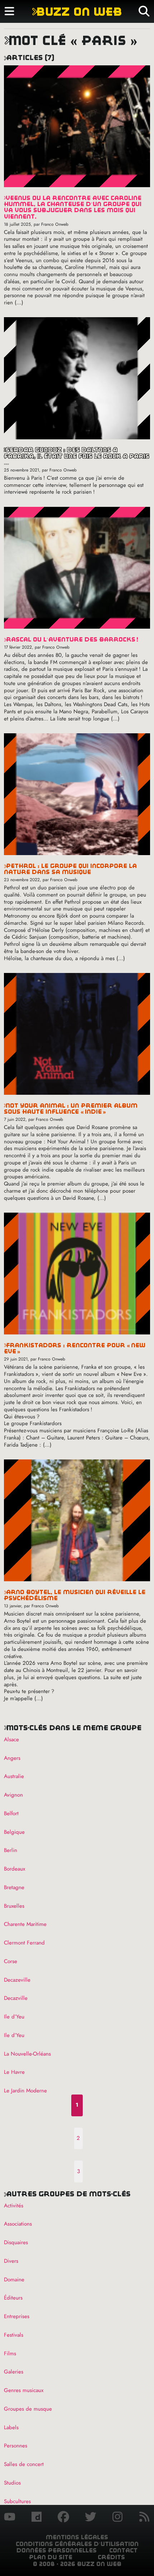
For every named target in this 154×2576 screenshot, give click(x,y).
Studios (12, 2483)
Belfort (11, 1813)
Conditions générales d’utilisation (77, 2544)
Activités (14, 2206)
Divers (11, 2261)
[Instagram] (117, 2518)
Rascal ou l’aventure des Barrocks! (71, 640)
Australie (14, 1776)
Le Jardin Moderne (25, 2091)
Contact (123, 2550)
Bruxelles (14, 1906)
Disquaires (16, 2242)
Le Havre (14, 2072)
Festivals (14, 2335)
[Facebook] (63, 2518)
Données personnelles (57, 2550)
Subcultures (17, 2501)
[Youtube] (10, 2518)
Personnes (16, 2446)
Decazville (16, 1998)
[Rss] (144, 2518)
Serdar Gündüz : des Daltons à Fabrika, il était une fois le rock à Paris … (77, 456)
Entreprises (17, 2316)
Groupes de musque (28, 2409)
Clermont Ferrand (24, 1943)
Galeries (14, 2372)
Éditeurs (13, 2298)
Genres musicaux (24, 2390)
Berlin (11, 1850)
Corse (11, 1961)
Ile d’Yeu (14, 2017)
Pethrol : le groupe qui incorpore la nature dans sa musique (70, 869)
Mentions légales (77, 2537)
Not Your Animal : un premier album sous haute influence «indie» (71, 1109)
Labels (11, 2427)
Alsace (11, 1739)
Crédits (111, 2557)
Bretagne (14, 1887)
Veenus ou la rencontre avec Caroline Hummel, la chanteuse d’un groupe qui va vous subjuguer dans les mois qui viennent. (73, 207)
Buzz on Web (77, 12)
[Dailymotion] (37, 2518)
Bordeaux (15, 1869)
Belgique (14, 1832)
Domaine (14, 2280)
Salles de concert (24, 2464)
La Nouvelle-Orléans (27, 2054)
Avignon (13, 1795)
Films (10, 2353)
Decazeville (17, 1980)
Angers (12, 1758)
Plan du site (51, 2557)
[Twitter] (91, 2518)
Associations (18, 2224)
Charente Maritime (25, 1924)
